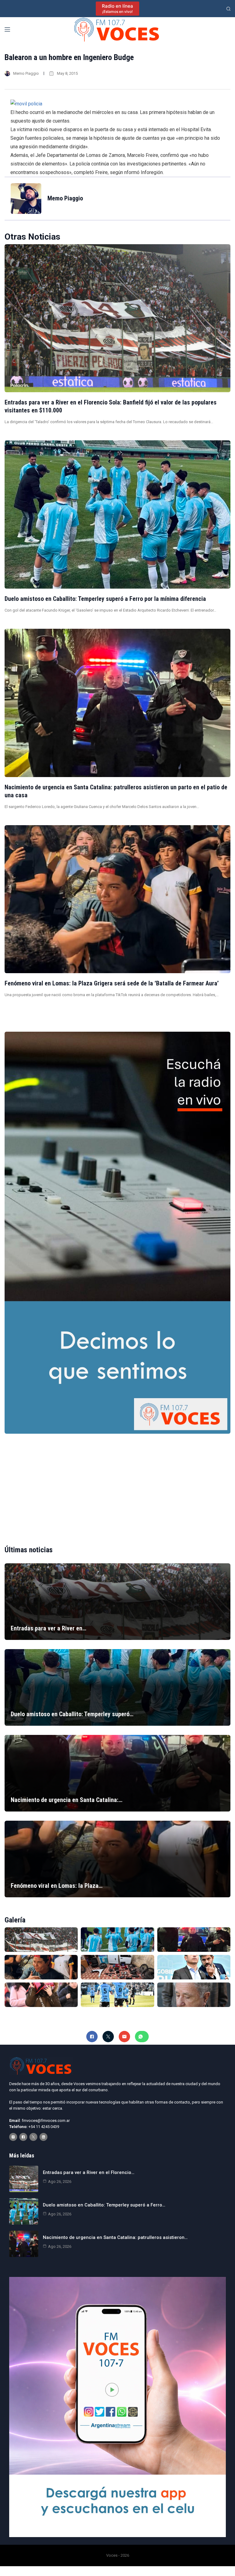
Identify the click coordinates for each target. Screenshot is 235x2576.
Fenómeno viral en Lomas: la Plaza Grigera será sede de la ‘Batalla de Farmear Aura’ (112, 983)
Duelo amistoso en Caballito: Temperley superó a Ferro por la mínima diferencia (105, 599)
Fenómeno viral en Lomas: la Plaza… (57, 1886)
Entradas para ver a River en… (48, 1628)
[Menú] (7, 29)
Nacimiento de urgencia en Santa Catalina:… (67, 1800)
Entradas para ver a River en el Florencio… (89, 2172)
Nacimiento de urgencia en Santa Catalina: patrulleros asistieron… (115, 2237)
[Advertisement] (117, 1484)
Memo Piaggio (26, 73)
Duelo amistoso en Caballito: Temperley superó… (72, 1714)
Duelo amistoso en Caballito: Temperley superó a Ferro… (104, 2205)
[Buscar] (228, 9)
